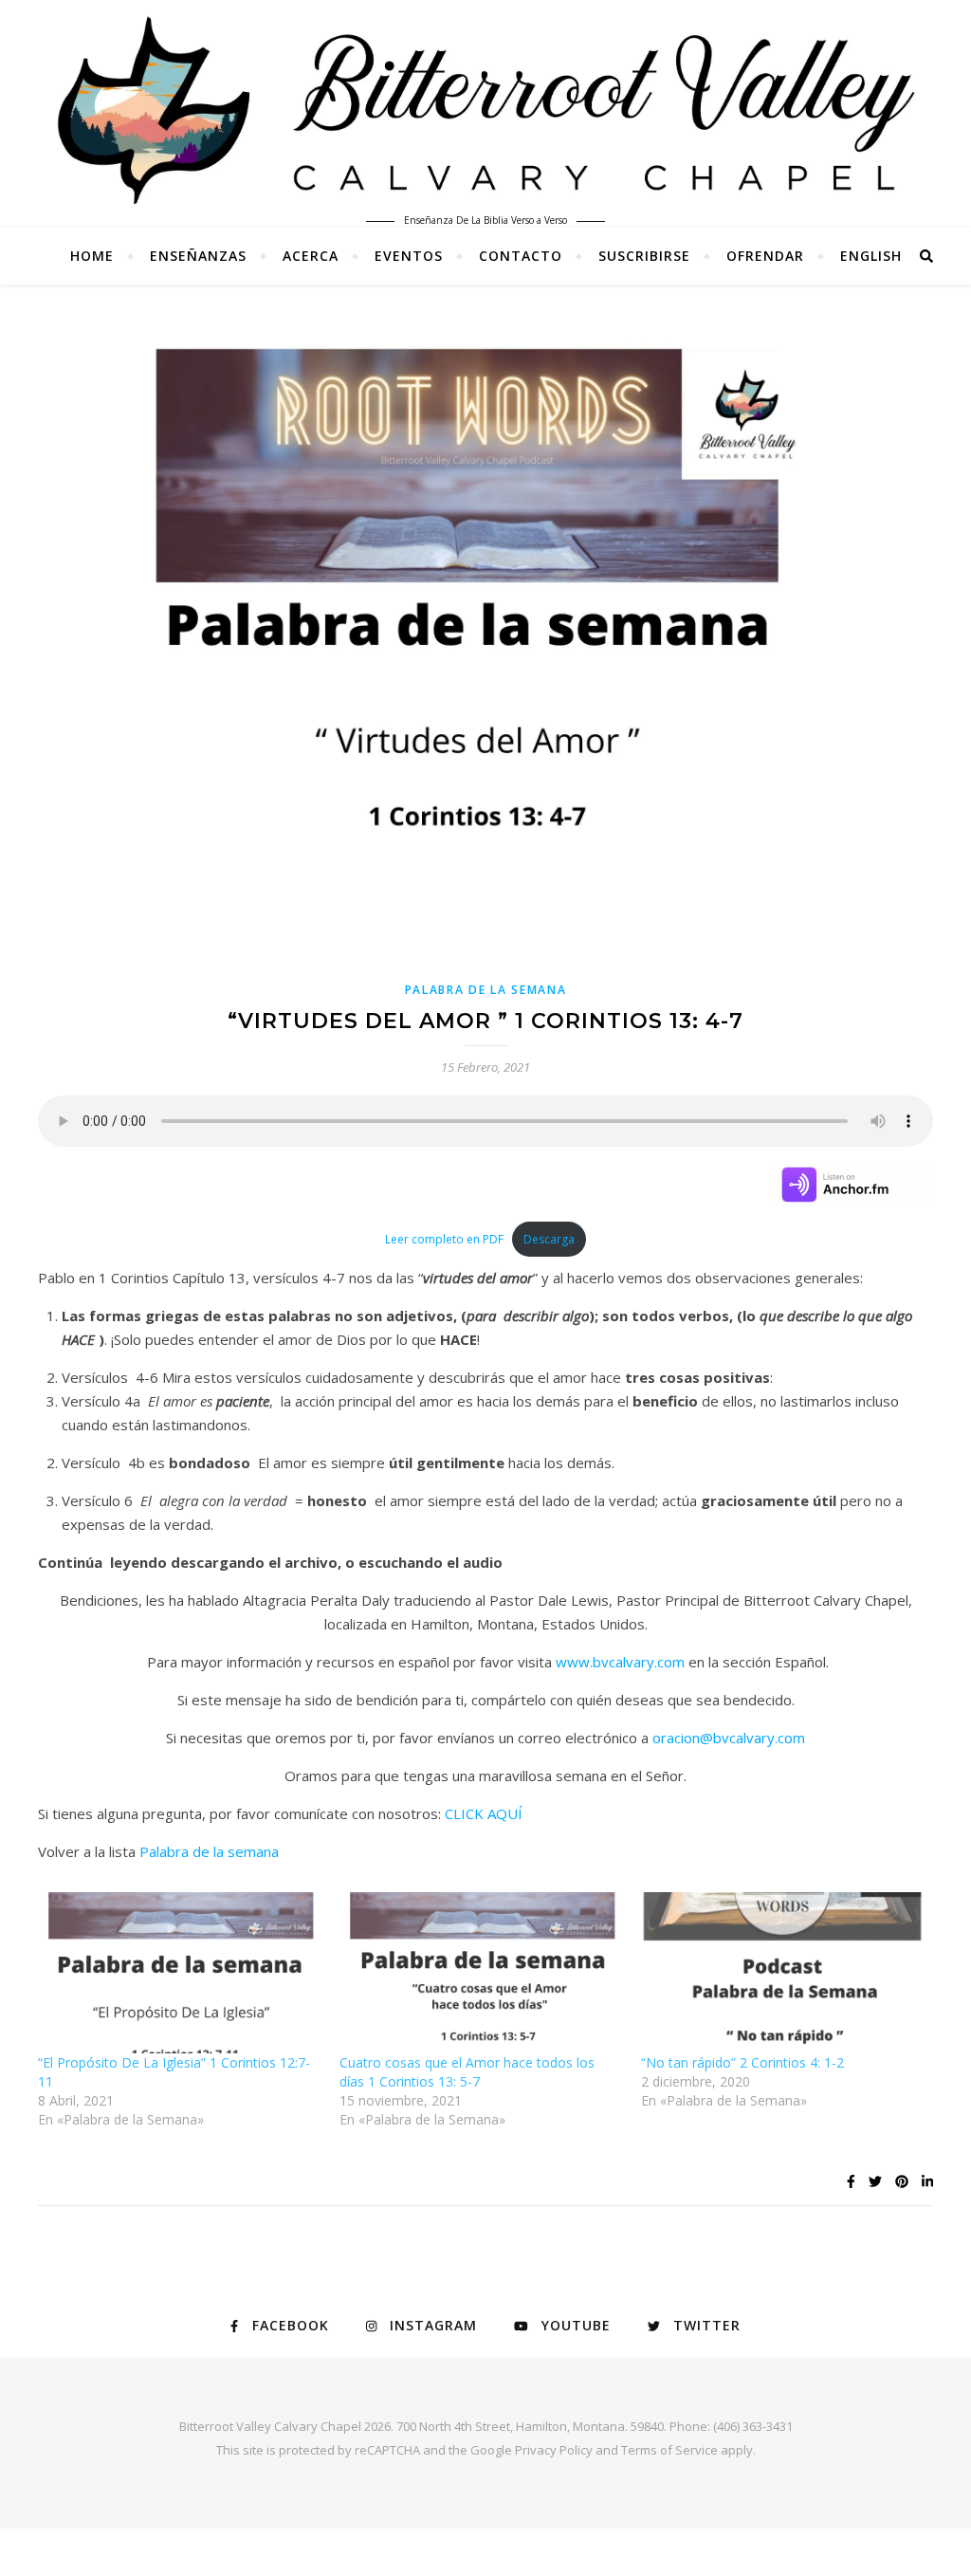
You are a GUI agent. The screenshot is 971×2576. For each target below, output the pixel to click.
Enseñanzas (198, 256)
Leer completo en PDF (444, 1239)
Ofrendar (765, 256)
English (871, 256)
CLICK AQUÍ (484, 1813)
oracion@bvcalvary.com (729, 1738)
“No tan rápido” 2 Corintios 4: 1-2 (742, 2062)
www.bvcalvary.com (620, 1662)
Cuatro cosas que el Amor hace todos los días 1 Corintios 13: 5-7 (467, 2072)
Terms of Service (669, 2450)
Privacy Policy (554, 2450)
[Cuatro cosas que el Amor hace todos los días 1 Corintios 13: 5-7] (481, 1973)
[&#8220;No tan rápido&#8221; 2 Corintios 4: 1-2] (782, 1973)
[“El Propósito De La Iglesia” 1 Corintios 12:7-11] (179, 1973)
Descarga (549, 1239)
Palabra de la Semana (486, 990)
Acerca (311, 256)
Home (92, 256)
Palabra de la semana (209, 1851)
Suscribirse (644, 256)
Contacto (521, 256)
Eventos (409, 256)
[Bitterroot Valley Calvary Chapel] (485, 110)
